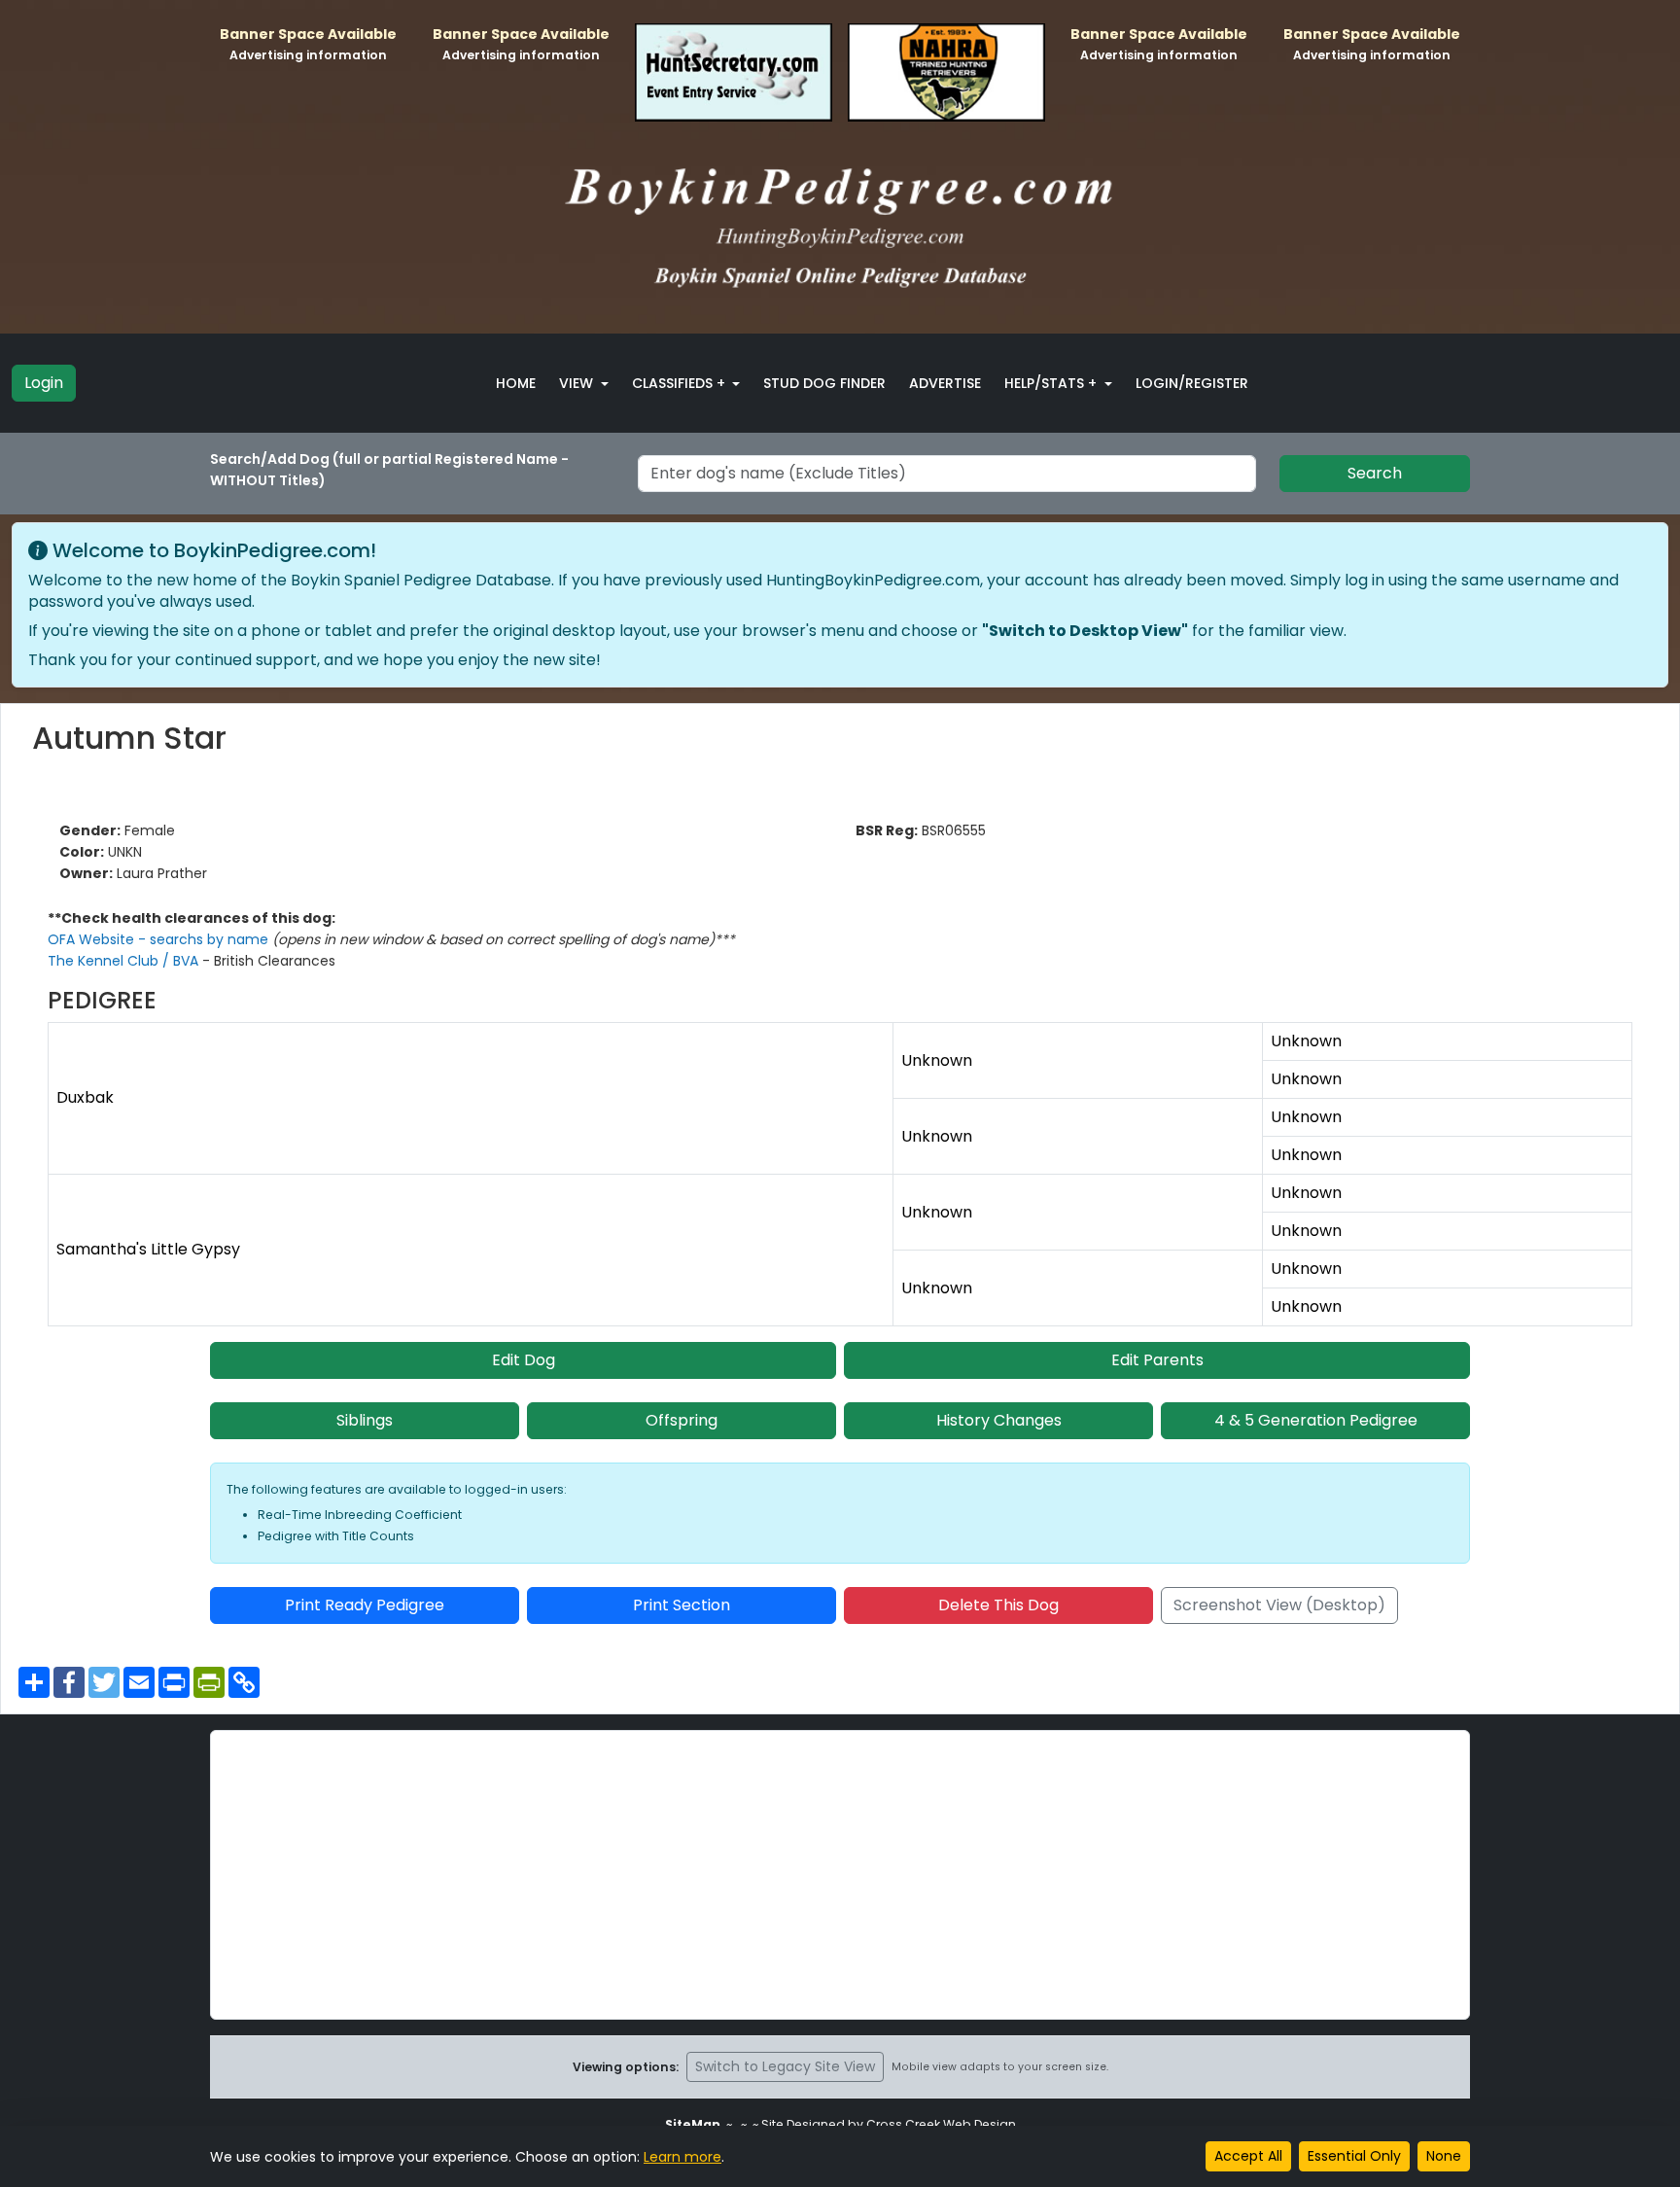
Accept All (1248, 2156)
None (1444, 2156)
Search (1375, 473)
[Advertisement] (840, 1875)
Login (44, 383)
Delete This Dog (998, 1605)
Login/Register (1192, 383)
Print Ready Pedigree (365, 1605)
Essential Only (1354, 2156)
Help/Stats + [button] (1052, 383)
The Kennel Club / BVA (125, 961)
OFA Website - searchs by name (160, 939)
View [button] (578, 383)
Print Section (682, 1605)
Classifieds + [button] (681, 383)
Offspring (682, 1420)
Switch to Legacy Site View (785, 2066)
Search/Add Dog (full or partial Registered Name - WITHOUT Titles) (389, 470)
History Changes (999, 1420)
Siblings (365, 1420)
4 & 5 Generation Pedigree (1316, 1420)
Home (516, 383)
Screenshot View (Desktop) (1279, 1605)
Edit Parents (1157, 1360)
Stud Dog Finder (824, 383)
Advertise (945, 383)
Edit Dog (524, 1360)
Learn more (682, 2157)
